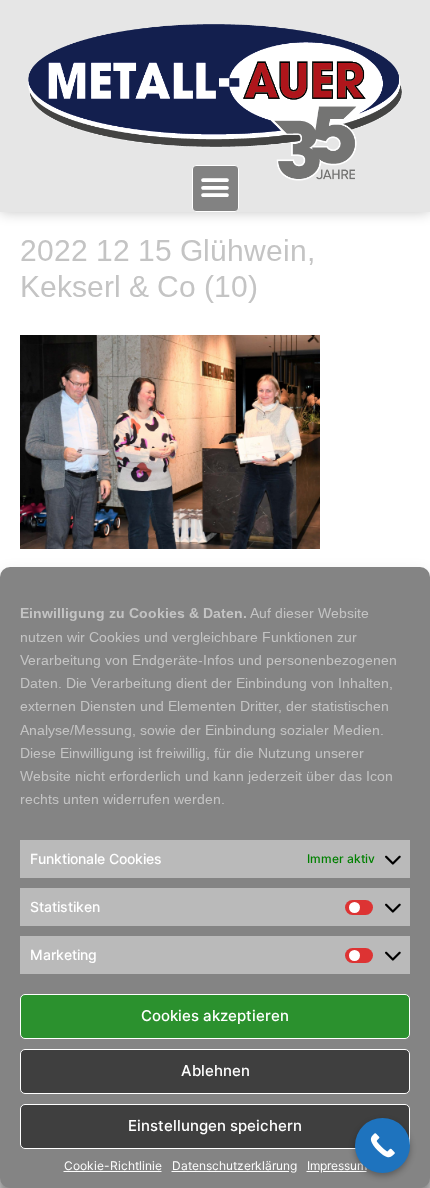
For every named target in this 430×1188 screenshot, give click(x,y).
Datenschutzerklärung (234, 1166)
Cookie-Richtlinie (113, 1166)
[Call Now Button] (382, 1145)
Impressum (337, 1166)
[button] (215, 188)
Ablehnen (215, 1070)
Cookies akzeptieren (215, 1015)
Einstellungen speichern (215, 1125)
